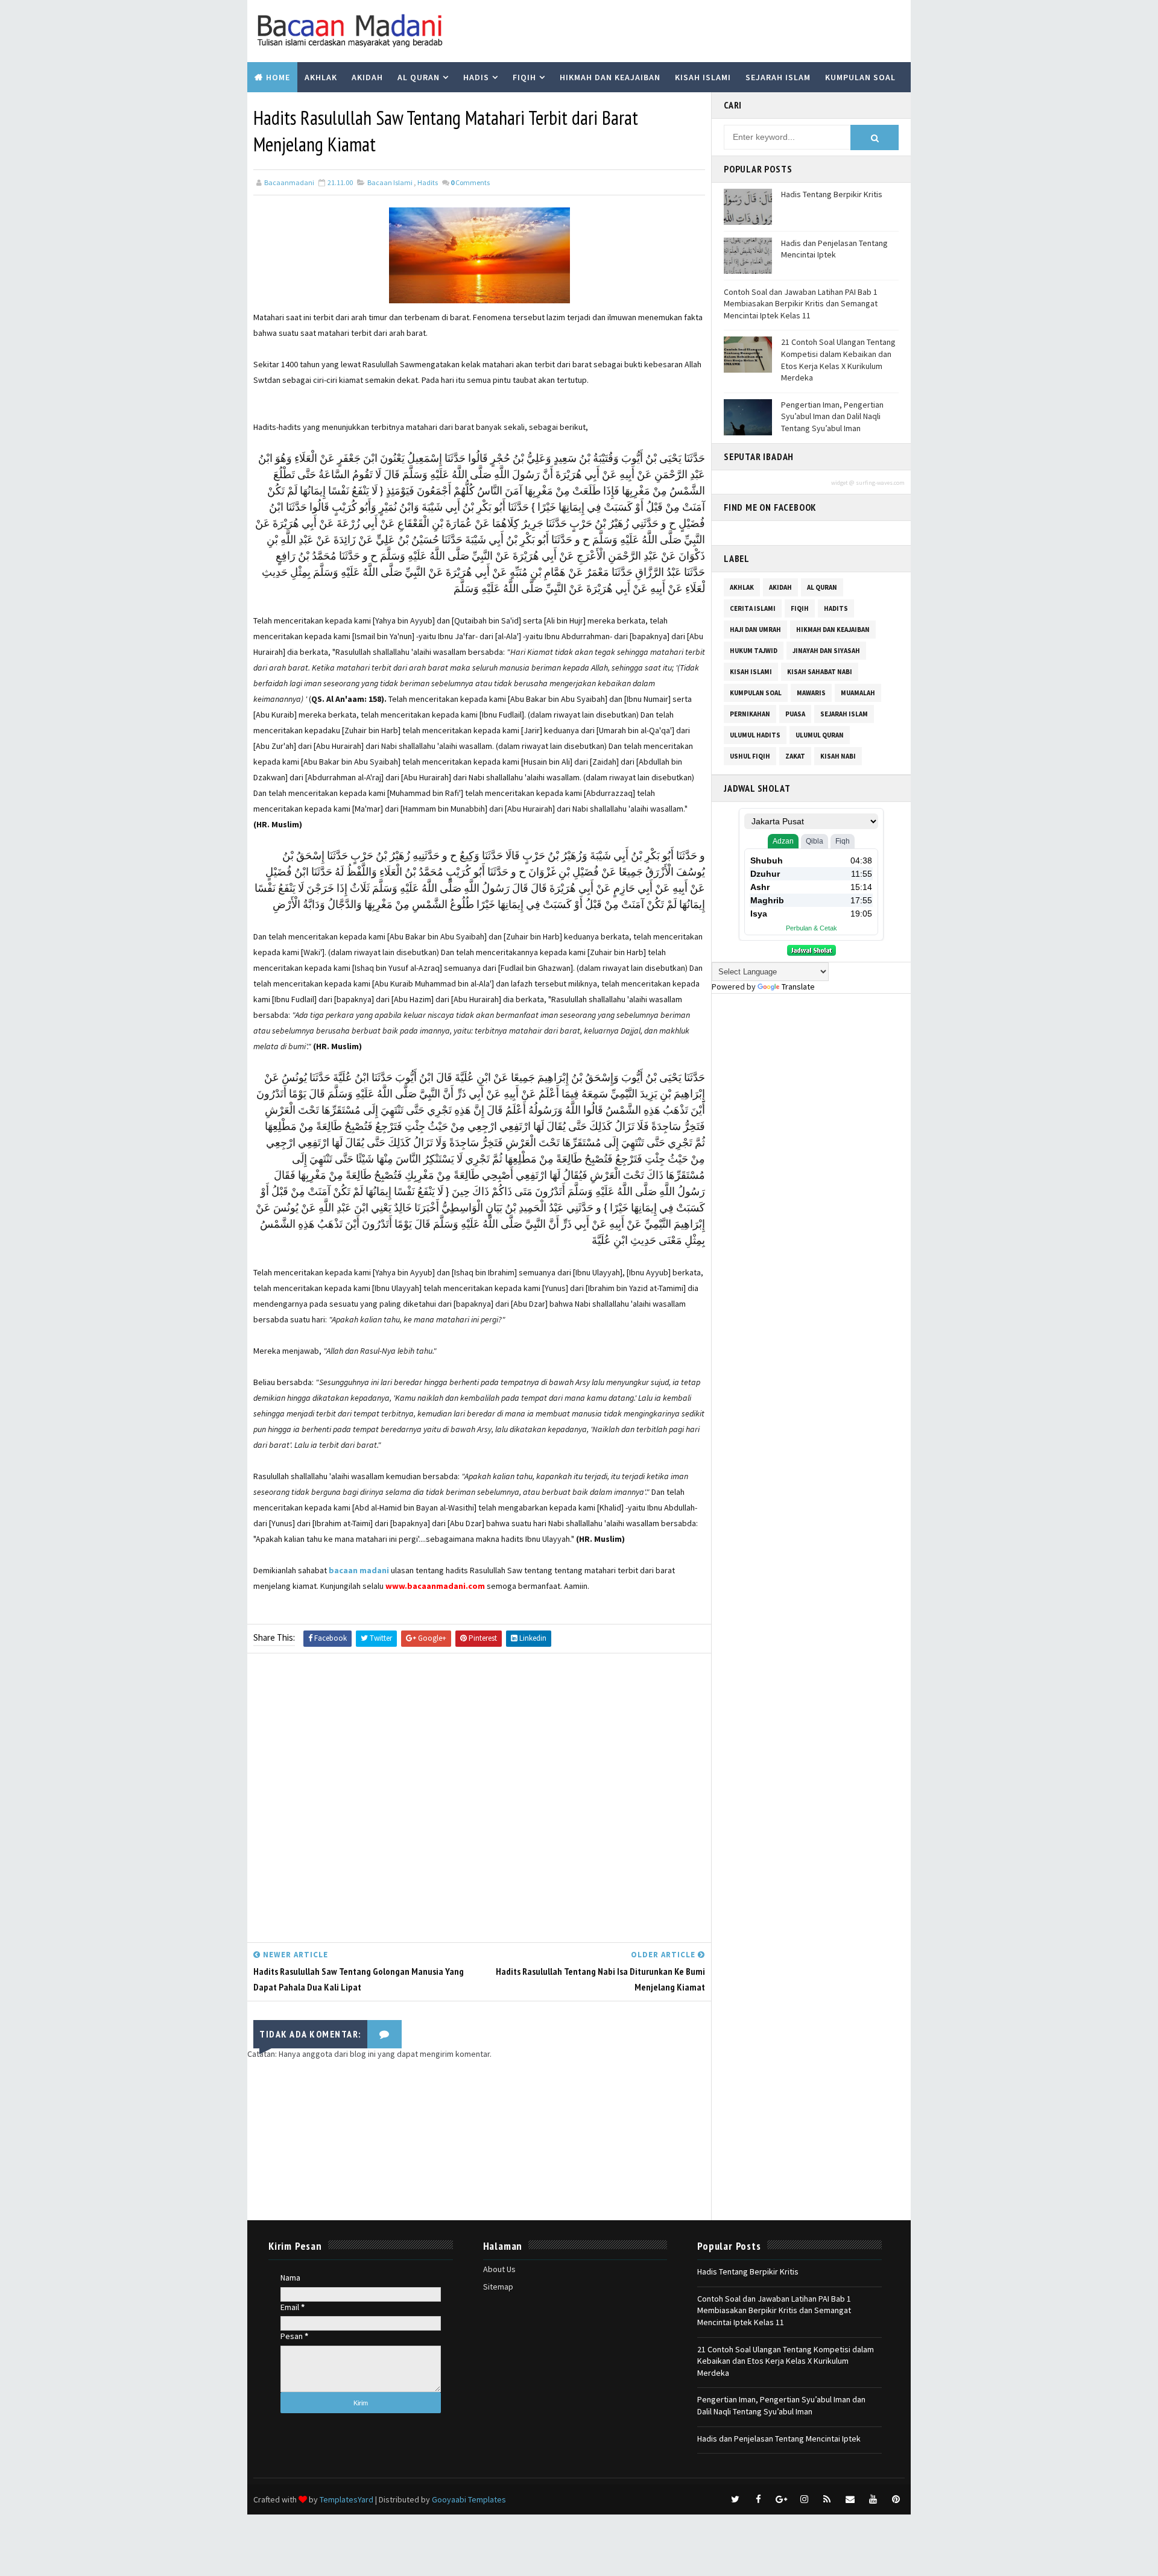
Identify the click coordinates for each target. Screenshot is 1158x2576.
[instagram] (804, 2499)
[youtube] (873, 2499)
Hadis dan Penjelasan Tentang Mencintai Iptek (834, 249)
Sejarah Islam (778, 77)
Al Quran (419, 77)
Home (278, 77)
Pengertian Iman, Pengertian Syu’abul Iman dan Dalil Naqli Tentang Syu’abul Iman (832, 416)
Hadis (476, 77)
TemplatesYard (346, 2499)
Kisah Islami (703, 77)
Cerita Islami (753, 608)
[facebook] (758, 2499)
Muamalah (858, 693)
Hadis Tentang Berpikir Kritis (832, 194)
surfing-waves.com (880, 483)
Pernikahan (750, 714)
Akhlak (321, 77)
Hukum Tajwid (754, 651)
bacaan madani (359, 1570)
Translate (798, 987)
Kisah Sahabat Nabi (820, 672)
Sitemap (498, 2287)
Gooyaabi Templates (469, 2499)
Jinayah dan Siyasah (826, 651)
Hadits (428, 182)
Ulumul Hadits (755, 735)
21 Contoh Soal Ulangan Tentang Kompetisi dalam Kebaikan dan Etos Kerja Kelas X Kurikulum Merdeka (838, 360)
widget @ (843, 483)
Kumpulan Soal (860, 77)
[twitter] (735, 2499)
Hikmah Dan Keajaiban (833, 630)
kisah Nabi (838, 756)
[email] (850, 2499)
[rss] (827, 2499)
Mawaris (811, 693)
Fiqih (524, 77)
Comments (470, 182)
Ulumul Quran (820, 735)
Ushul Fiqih (750, 756)
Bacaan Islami (390, 182)
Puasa (795, 714)
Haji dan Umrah (755, 630)
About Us (499, 2269)
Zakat (795, 756)
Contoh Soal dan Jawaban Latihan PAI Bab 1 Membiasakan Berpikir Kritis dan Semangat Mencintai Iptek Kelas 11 (801, 304)
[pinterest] (896, 2499)
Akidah (367, 77)
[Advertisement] (479, 1801)
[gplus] (781, 2499)
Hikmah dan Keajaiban (610, 77)
